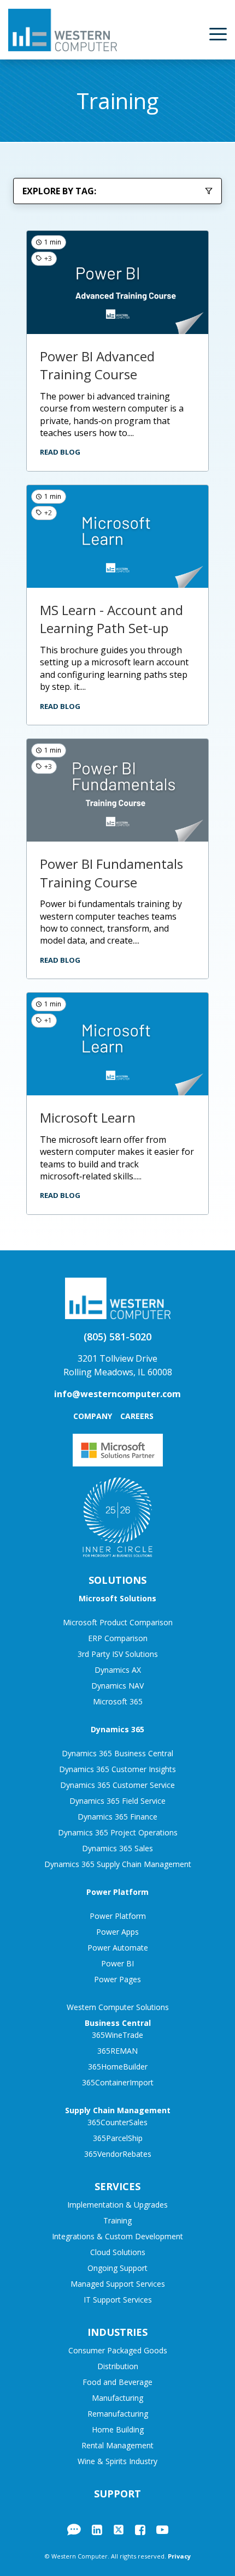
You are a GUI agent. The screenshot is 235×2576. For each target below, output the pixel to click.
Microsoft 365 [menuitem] (118, 1701)
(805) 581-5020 (117, 1337)
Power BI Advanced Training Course (97, 365)
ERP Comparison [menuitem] (118, 1638)
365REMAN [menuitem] (117, 2051)
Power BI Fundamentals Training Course (111, 873)
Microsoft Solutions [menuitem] (117, 1598)
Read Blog (60, 452)
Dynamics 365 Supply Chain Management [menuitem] (118, 1864)
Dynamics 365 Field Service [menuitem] (117, 1801)
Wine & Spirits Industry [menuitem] (117, 2461)
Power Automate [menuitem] (118, 1948)
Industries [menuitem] (117, 2332)
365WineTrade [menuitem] (117, 2035)
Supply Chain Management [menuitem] (118, 2110)
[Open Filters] (209, 191)
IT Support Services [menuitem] (118, 2300)
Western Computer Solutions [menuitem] (118, 2007)
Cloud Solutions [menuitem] (118, 2252)
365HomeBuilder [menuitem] (118, 2067)
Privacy (179, 2556)
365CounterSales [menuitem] (117, 2122)
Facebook (140, 2530)
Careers (137, 1416)
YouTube (162, 2530)
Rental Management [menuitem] (117, 2445)
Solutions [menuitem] (117, 1580)
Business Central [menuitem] (118, 2023)
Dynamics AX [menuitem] (118, 1670)
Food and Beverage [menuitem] (117, 2382)
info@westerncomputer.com (117, 1394)
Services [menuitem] (117, 2186)
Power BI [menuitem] (117, 1963)
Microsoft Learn (88, 1117)
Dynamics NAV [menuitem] (117, 1686)
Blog (74, 2530)
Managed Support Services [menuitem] (118, 2284)
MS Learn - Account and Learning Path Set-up (111, 619)
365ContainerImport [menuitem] (118, 2082)
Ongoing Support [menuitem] (117, 2268)
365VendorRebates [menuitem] (118, 2154)
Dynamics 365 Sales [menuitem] (117, 1848)
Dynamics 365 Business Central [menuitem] (117, 1753)
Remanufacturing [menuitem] (118, 2414)
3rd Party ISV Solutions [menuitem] (118, 1654)
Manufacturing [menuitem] (117, 2398)
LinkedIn (97, 2530)
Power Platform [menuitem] (117, 1892)
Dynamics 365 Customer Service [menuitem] (117, 1785)
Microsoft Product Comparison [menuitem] (118, 1622)
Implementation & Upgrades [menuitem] (117, 2205)
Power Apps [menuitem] (117, 1932)
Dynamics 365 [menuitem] (117, 1729)
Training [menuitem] (117, 2220)
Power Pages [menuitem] (117, 1979)
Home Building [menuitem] (118, 2429)
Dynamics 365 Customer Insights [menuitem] (117, 1769)
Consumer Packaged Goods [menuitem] (118, 2350)
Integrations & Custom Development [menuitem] (117, 2236)
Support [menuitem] (117, 2494)
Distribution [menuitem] (118, 2366)
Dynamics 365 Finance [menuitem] (117, 1817)
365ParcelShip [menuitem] (118, 2138)
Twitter (119, 2530)
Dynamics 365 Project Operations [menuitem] (118, 1832)
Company (93, 1416)
